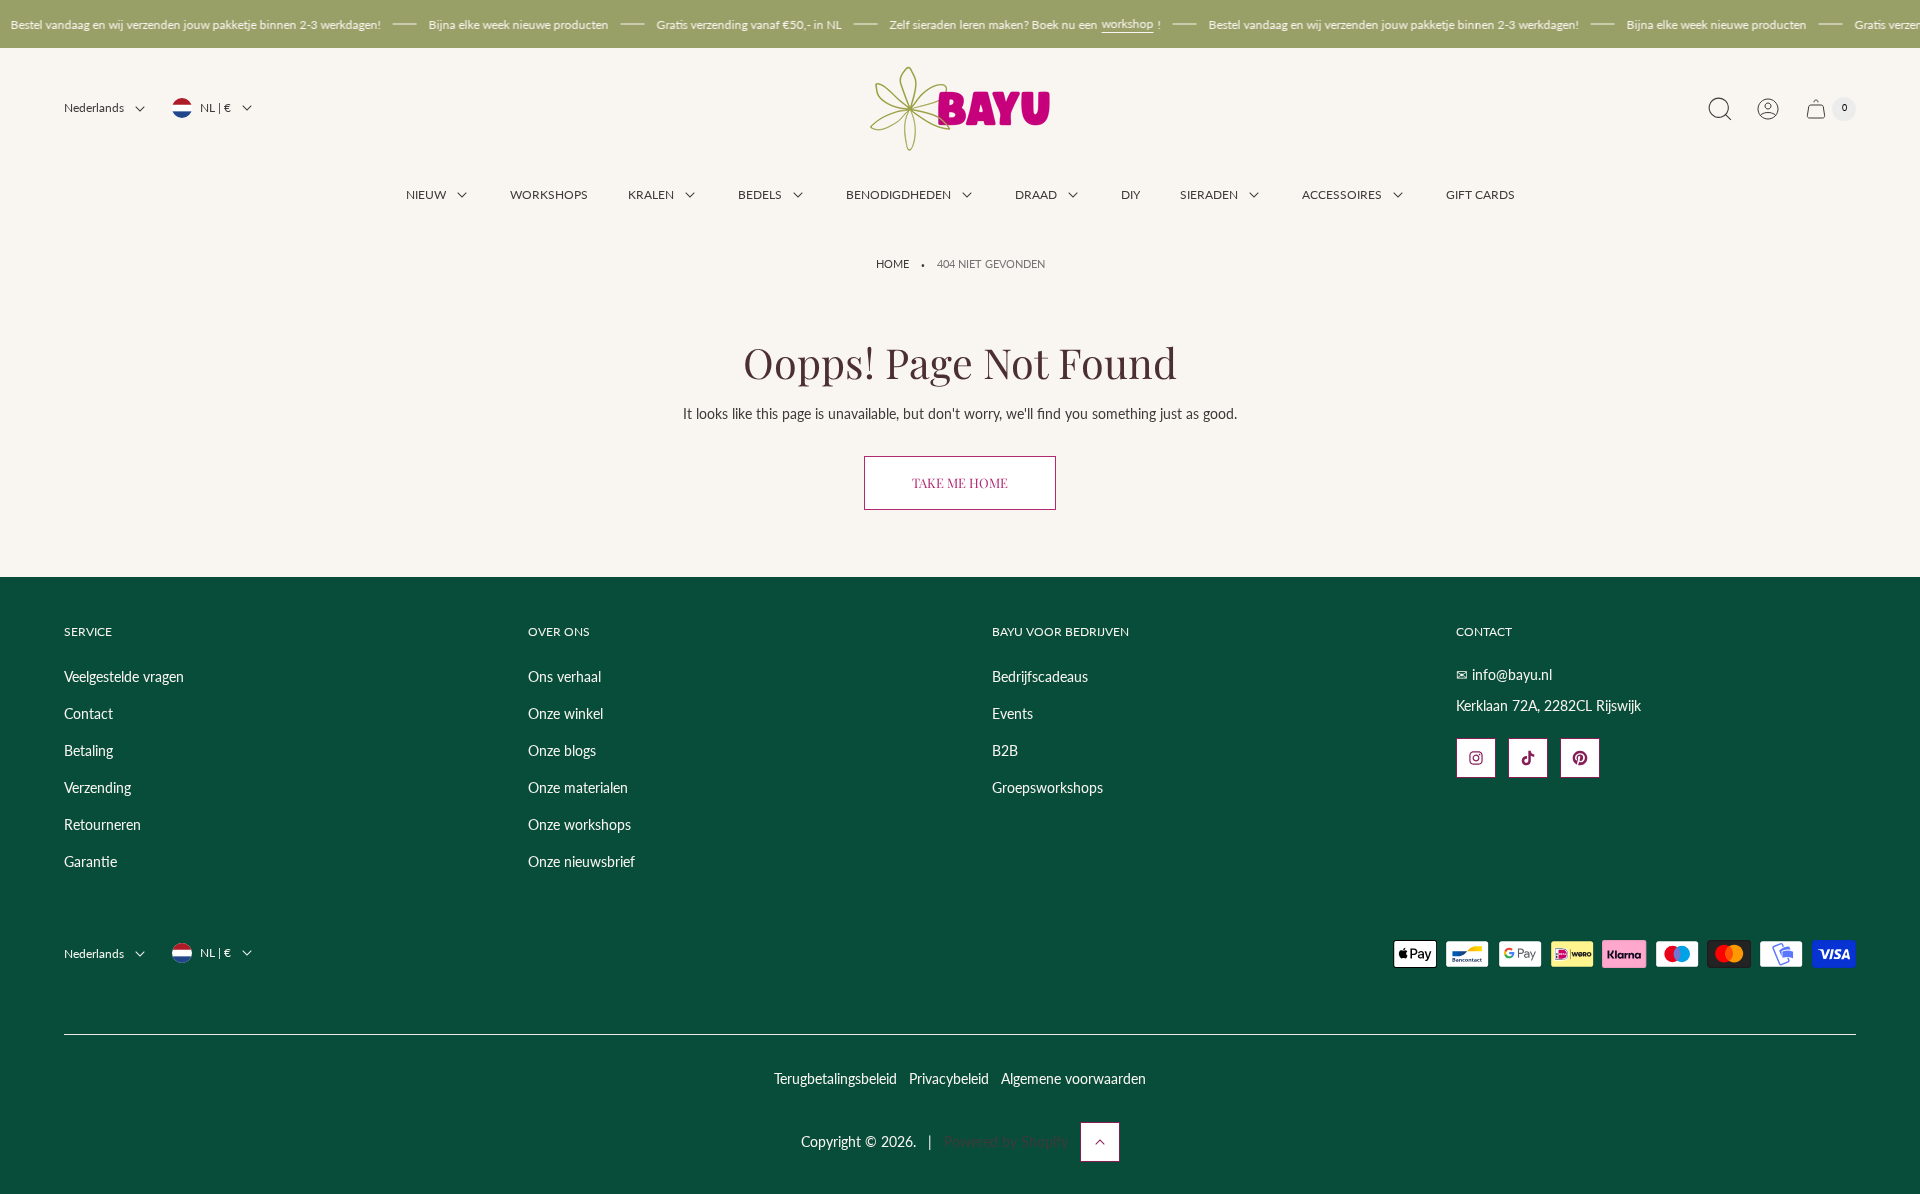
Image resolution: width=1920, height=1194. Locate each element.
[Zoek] (1720, 109)
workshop (1109, 23)
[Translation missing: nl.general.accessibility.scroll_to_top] (1100, 1142)
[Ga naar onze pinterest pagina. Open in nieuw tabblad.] (1580, 758)
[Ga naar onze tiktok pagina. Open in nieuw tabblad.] (1528, 758)
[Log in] (1768, 109)
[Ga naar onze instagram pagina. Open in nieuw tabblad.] (1476, 758)
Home (892, 264)
